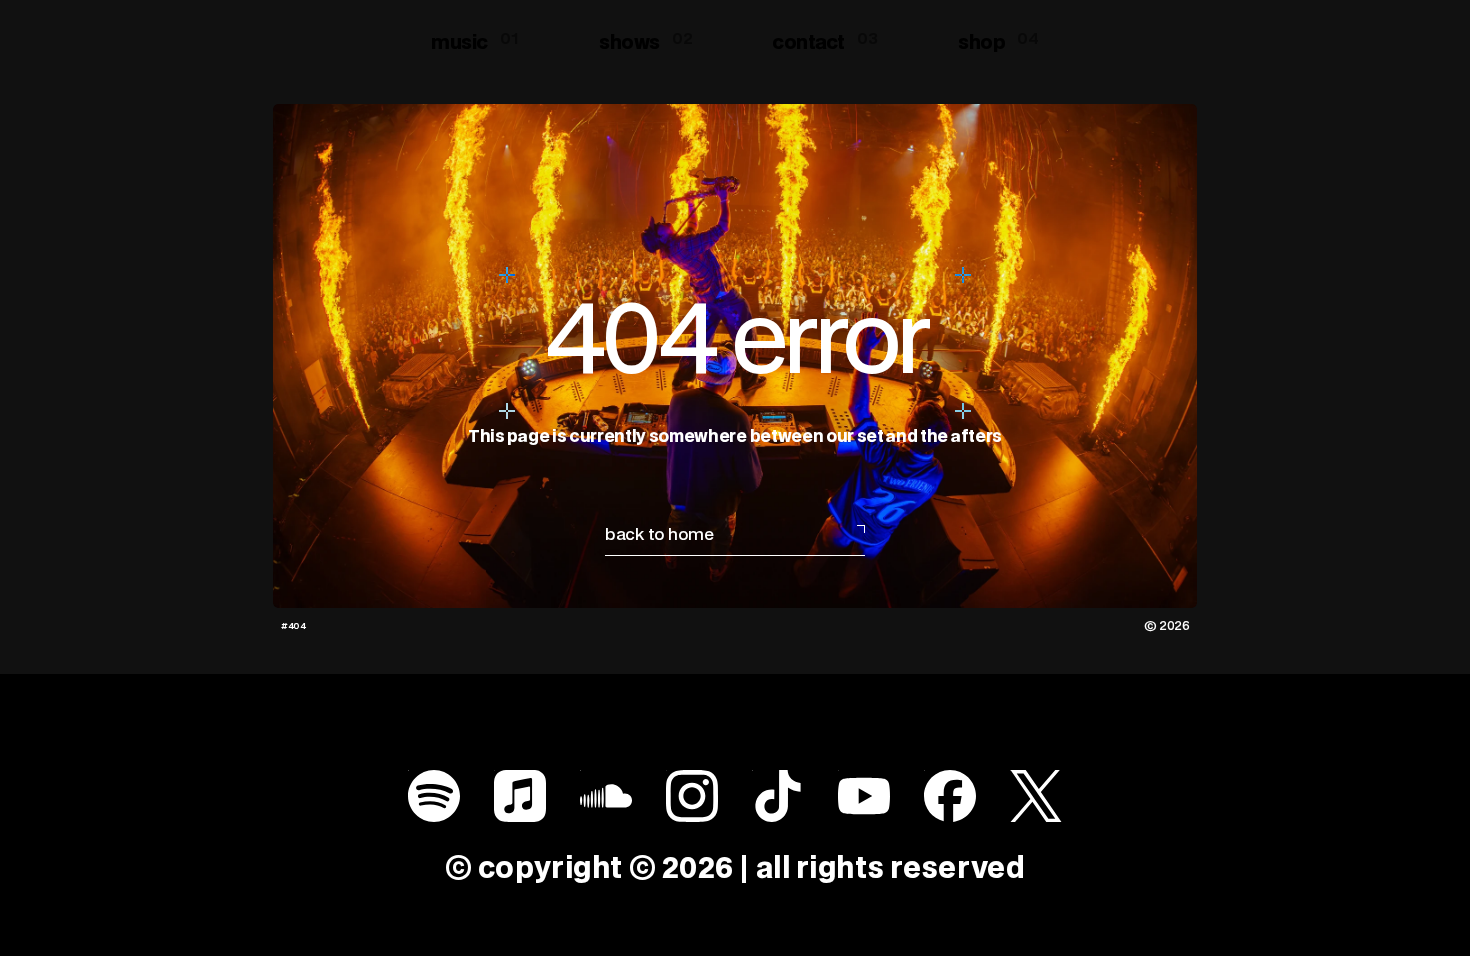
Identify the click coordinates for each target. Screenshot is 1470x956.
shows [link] (629, 43)
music (459, 43)
